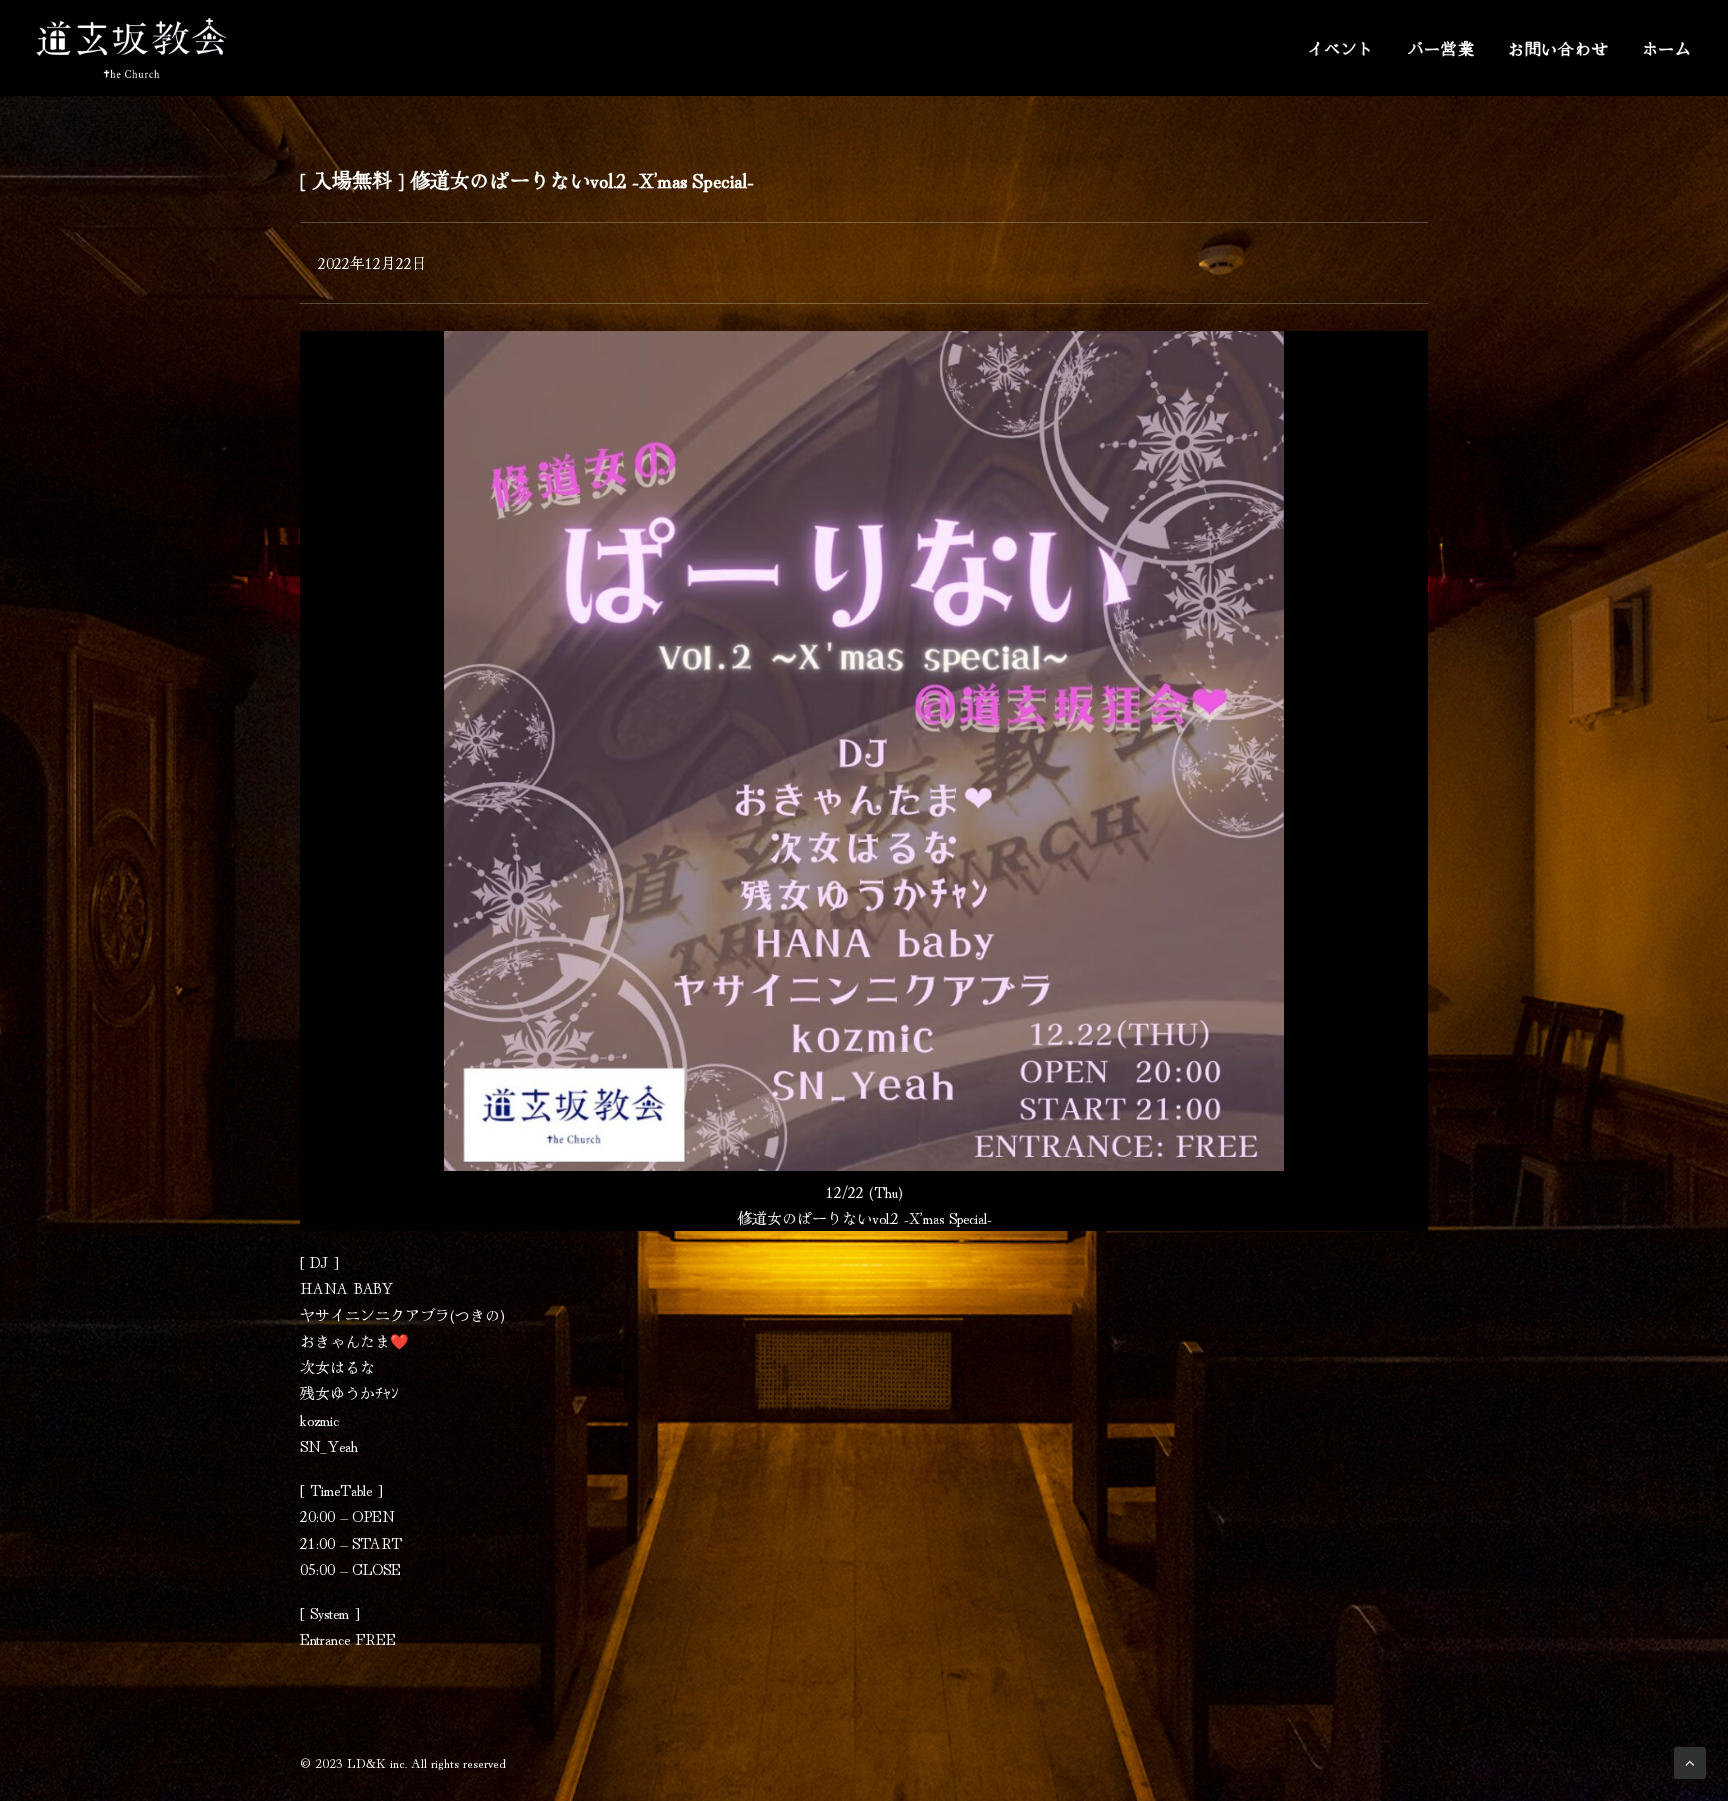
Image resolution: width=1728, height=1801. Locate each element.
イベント (1340, 48)
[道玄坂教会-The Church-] (131, 48)
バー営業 (1441, 48)
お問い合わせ (1558, 48)
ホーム (1667, 48)
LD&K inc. (377, 1762)
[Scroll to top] (1690, 1759)
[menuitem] (1347, 48)
